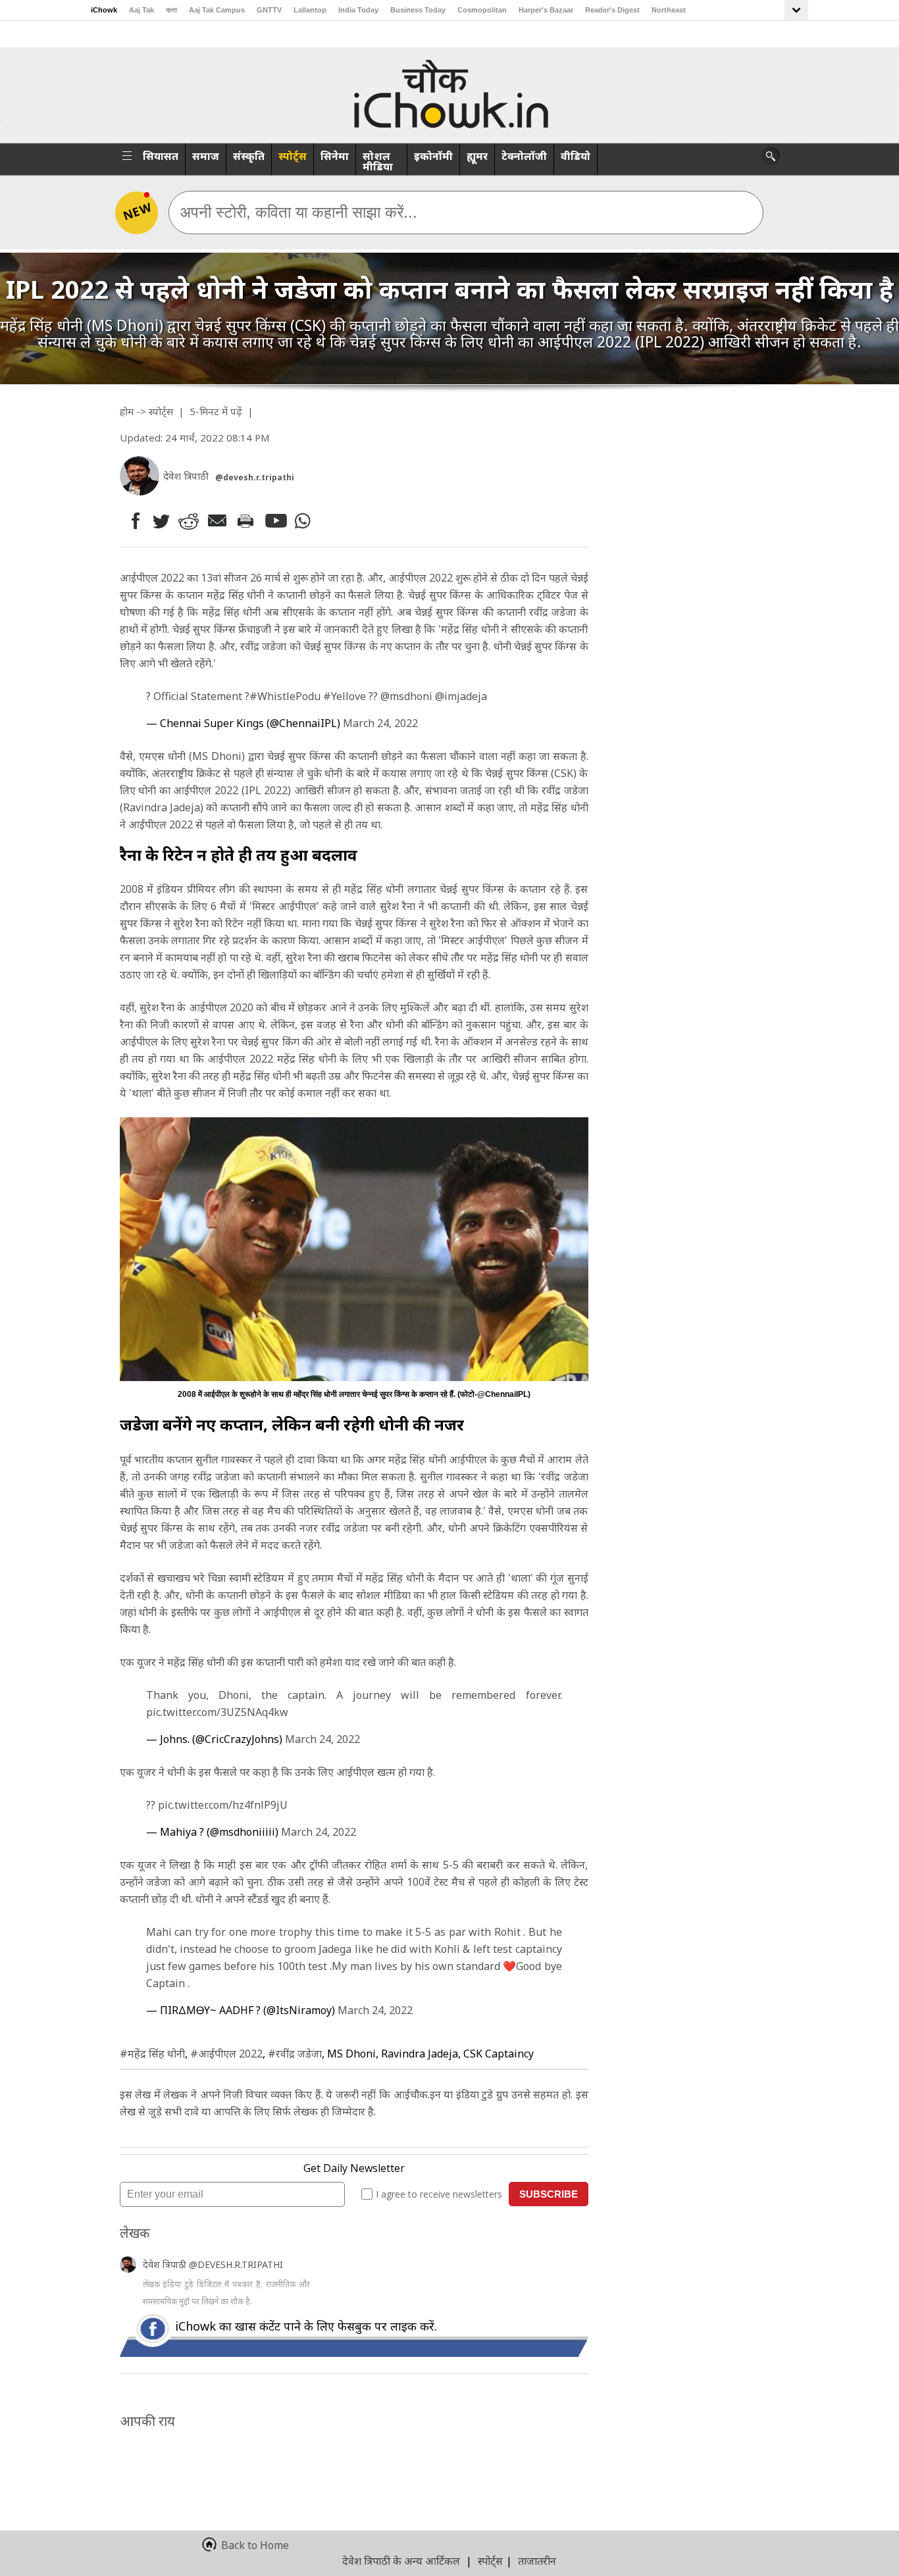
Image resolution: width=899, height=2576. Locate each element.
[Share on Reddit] (190, 521)
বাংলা (171, 10)
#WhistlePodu (285, 696)
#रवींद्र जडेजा (295, 2054)
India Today (358, 10)
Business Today (418, 10)
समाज (206, 156)
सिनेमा (335, 156)
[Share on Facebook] (133, 521)
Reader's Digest (612, 10)
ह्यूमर (477, 156)
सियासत (161, 156)
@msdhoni (406, 696)
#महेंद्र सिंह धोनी (152, 2054)
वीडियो (576, 156)
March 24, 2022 (380, 723)
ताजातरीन (537, 2561)
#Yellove (345, 696)
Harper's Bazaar (546, 10)
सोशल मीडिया (378, 161)
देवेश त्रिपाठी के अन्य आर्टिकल (401, 2561)
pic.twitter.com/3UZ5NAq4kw (217, 1712)
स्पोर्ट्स (293, 156)
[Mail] (219, 521)
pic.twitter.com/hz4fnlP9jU (223, 1805)
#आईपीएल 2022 (226, 2054)
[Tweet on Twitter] (160, 520)
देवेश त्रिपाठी (166, 2264)
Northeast (669, 10)
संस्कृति (249, 156)
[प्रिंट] (248, 520)
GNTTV (269, 10)
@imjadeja (461, 696)
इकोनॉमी (433, 156)
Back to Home (255, 2545)
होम (127, 411)
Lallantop (310, 10)
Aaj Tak (141, 10)
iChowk (104, 10)
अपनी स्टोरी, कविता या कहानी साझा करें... (298, 212)
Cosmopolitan (482, 10)
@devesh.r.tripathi (255, 477)
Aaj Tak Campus (217, 10)
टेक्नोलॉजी (524, 156)
